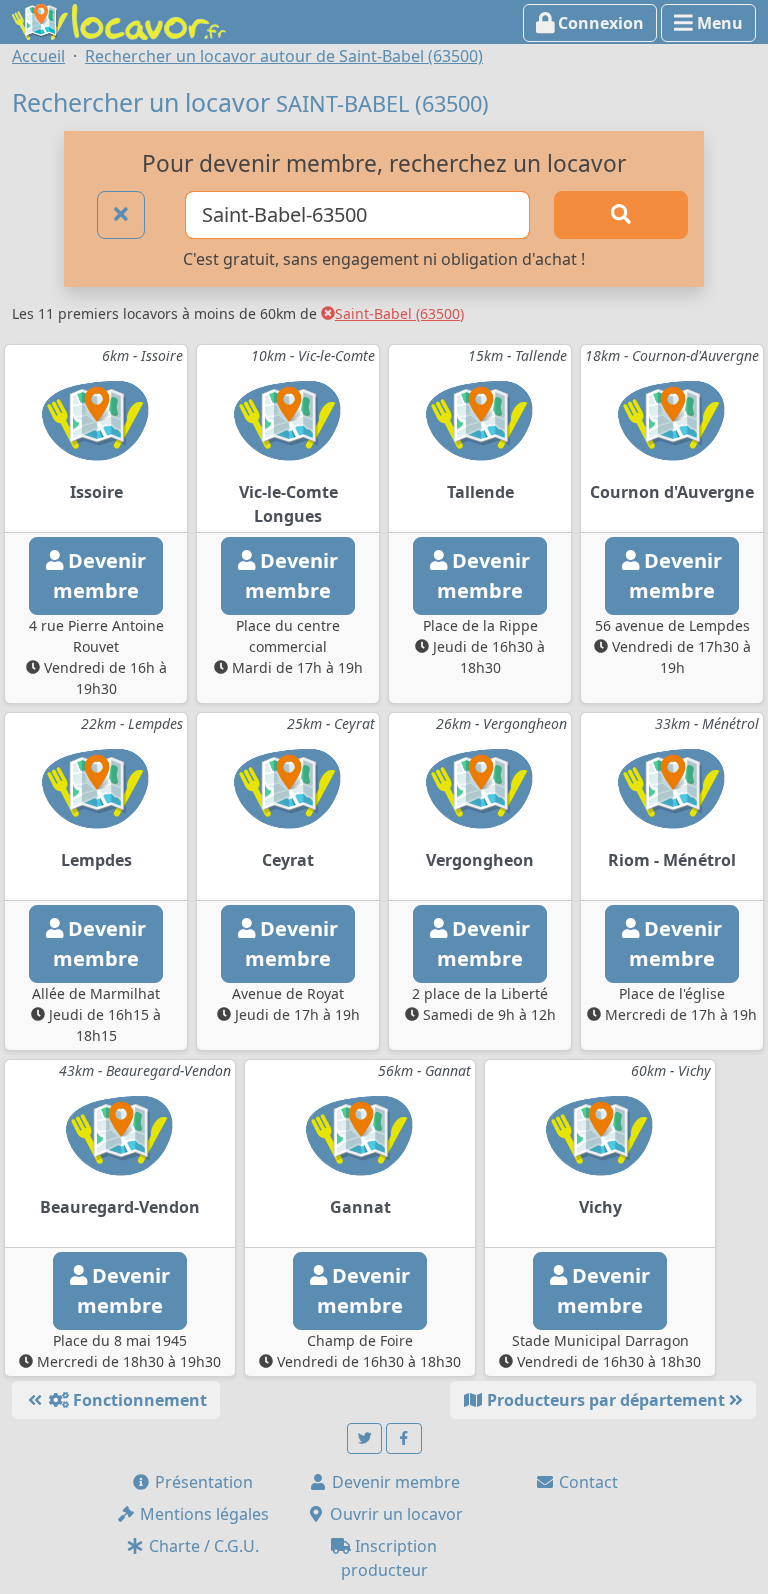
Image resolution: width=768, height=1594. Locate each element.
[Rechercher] (621, 215)
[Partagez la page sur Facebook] (404, 1438)
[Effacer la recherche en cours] (121, 215)
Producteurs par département (606, 1400)
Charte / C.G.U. (202, 1546)
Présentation (202, 1482)
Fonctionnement (138, 1400)
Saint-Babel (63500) (399, 313)
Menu (718, 23)
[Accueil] (119, 20)
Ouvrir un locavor (394, 1514)
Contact (586, 1482)
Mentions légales (202, 1514)
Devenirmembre (99, 575)
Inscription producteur (389, 1558)
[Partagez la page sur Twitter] (365, 1438)
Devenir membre (394, 1482)
